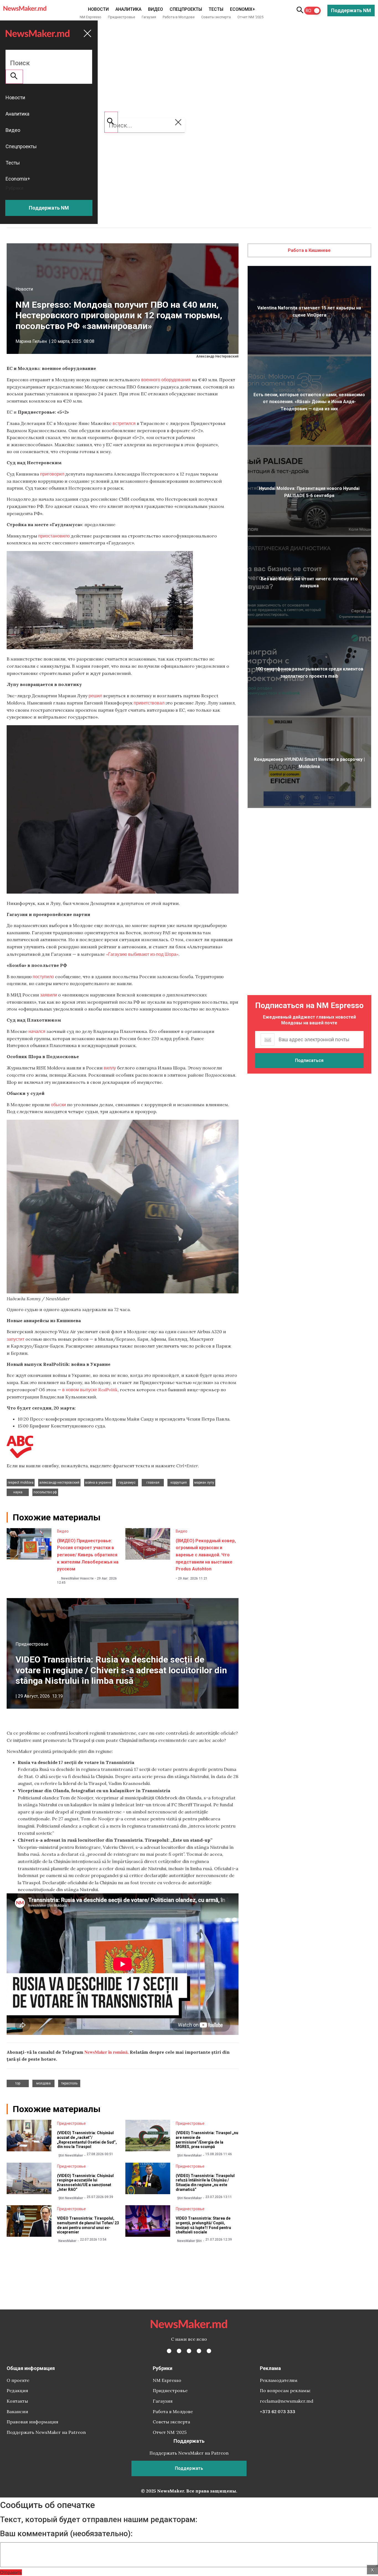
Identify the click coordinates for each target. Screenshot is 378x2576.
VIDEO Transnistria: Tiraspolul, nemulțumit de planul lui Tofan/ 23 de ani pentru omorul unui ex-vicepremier (88, 2225)
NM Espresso (90, 17)
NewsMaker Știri (189, 2241)
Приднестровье (121, 17)
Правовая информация (33, 2422)
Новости (98, 9)
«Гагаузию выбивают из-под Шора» (142, 954)
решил (95, 695)
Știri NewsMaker (71, 2155)
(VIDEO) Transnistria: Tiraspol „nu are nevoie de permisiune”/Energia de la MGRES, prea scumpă (207, 2140)
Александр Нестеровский (59, 1483)
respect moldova (21, 1483)
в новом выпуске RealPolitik (90, 1389)
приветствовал (149, 703)
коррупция (179, 1483)
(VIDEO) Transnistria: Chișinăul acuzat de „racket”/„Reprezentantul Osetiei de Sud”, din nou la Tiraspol (87, 2140)
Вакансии (17, 2411)
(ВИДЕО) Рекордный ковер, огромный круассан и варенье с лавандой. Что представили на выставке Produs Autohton (206, 1555)
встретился (124, 423)
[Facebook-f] (169, 2351)
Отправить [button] (11, 2572)
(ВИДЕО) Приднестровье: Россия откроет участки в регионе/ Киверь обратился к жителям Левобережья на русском (88, 1555)
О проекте (18, 2380)
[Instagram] (189, 2351)
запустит (15, 1339)
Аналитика (128, 9)
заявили (49, 995)
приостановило (54, 536)
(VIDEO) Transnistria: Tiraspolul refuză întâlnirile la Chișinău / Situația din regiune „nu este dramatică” (205, 2183)
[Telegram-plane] (209, 2351)
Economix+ (243, 9)
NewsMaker (67, 2241)
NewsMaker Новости (77, 1578)
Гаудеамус (127, 1483)
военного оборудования (166, 379)
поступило (43, 976)
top (18, 2083)
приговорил (52, 474)
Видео (156, 9)
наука (18, 1492)
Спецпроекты (186, 9)
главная (153, 1483)
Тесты (216, 9)
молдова (43, 2083)
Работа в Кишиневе (309, 250)
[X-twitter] (179, 2351)
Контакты (17, 2401)
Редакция (17, 2390)
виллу (110, 1068)
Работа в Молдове (179, 17)
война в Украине (98, 1483)
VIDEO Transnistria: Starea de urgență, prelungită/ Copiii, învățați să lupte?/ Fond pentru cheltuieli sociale (203, 2225)
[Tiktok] (199, 2351)
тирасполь (69, 2083)
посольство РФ (45, 1492)
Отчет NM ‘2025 (250, 17)
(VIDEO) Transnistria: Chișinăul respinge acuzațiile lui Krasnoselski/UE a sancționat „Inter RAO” (85, 2183)
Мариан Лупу (204, 1483)
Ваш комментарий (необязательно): (66, 2534)
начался (37, 1031)
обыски (58, 1104)
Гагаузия (149, 17)
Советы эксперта (216, 17)
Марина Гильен (31, 341)
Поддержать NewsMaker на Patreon (46, 2432)
